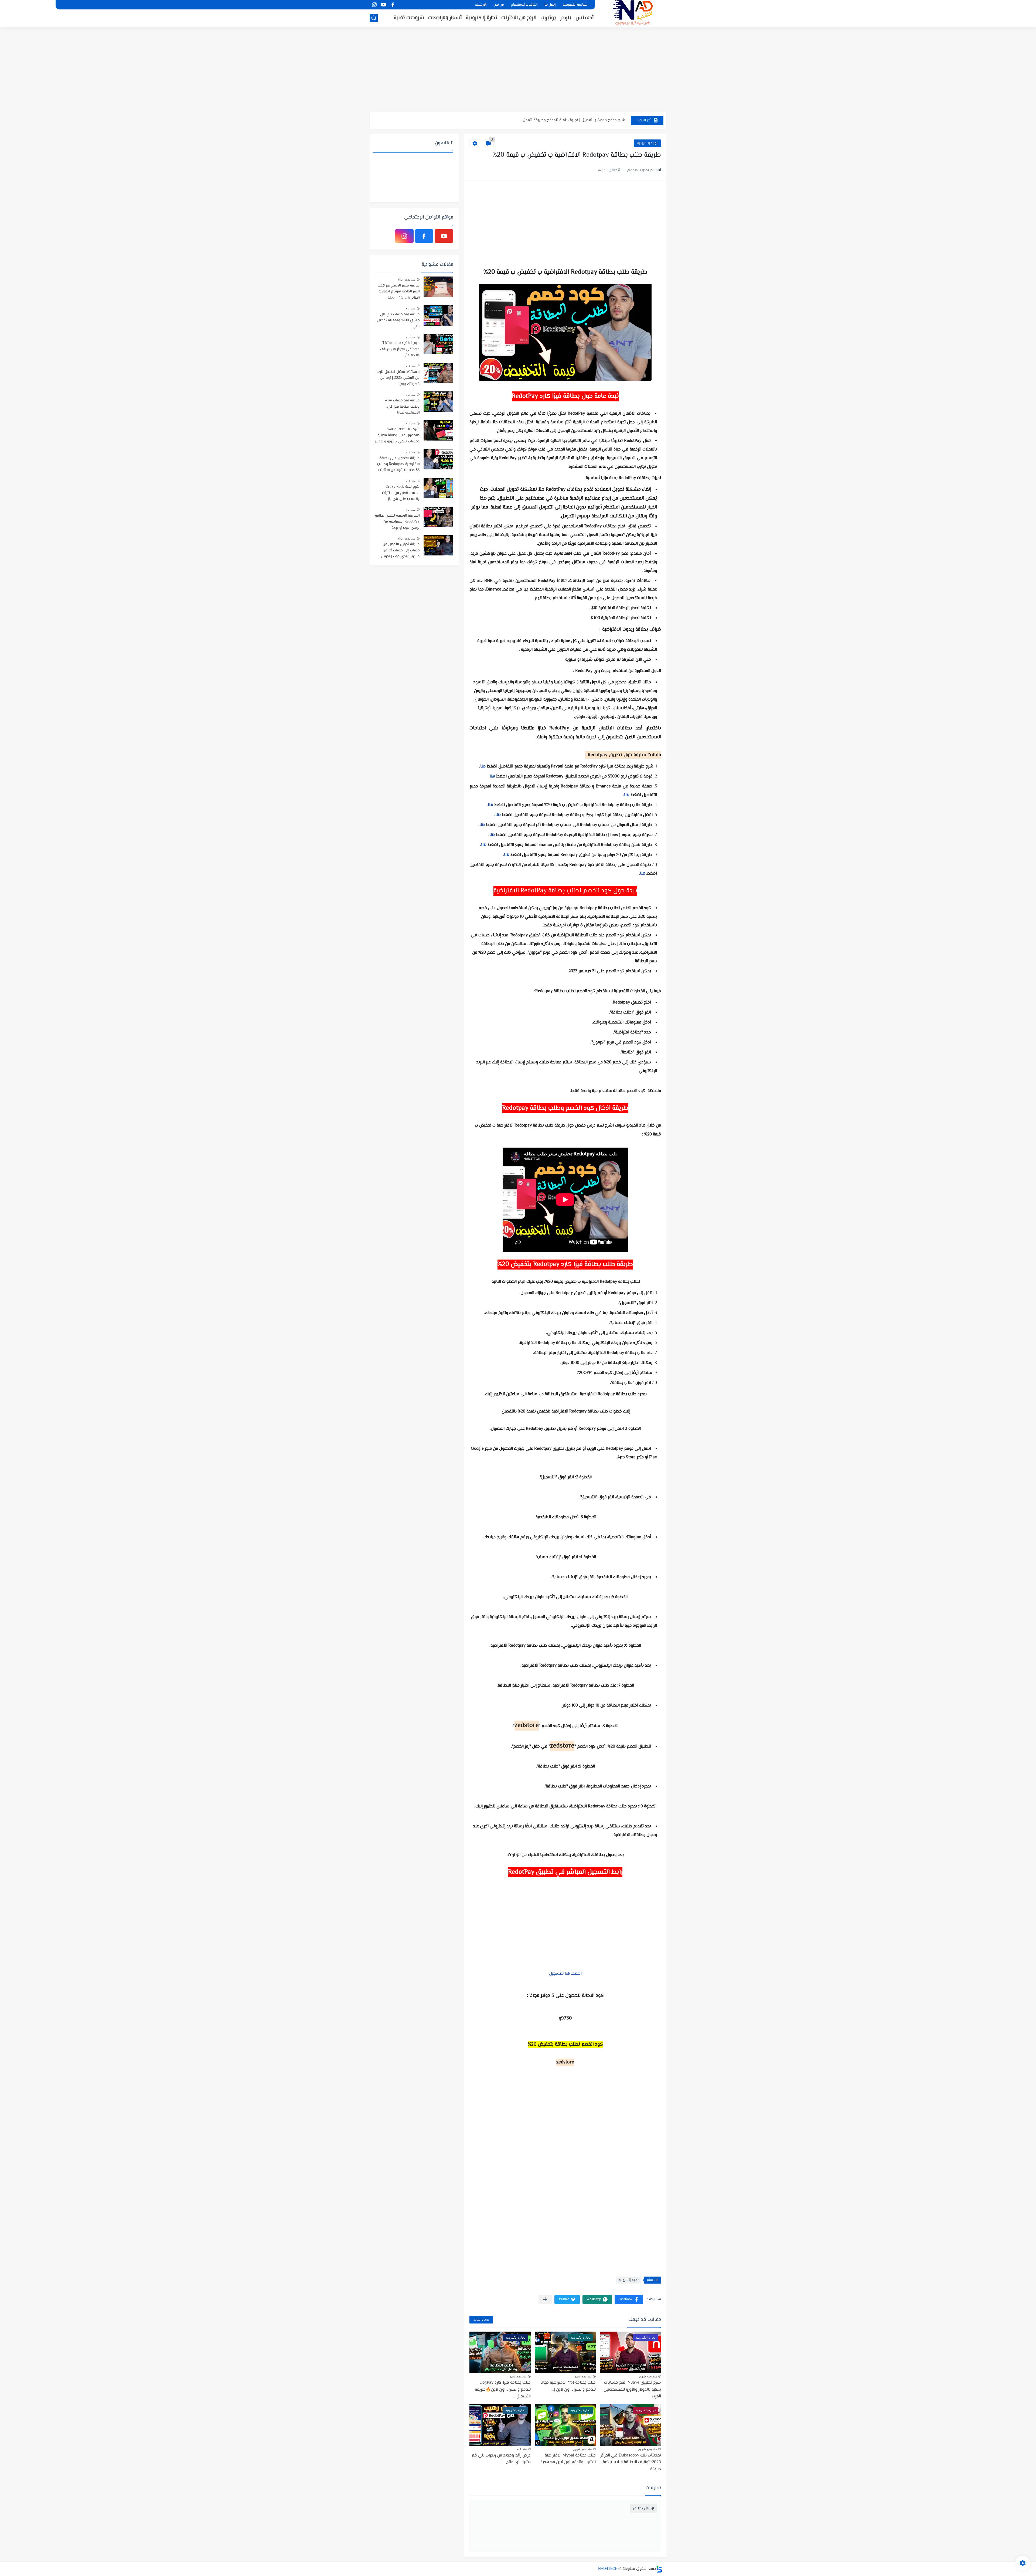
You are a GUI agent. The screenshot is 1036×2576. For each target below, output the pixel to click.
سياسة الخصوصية (575, 5)
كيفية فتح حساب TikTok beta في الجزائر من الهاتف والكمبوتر (400, 349)
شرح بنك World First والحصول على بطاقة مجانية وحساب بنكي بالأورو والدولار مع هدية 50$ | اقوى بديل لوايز (397, 436)
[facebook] (393, 5)
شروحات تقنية (409, 18)
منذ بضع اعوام (406, 279)
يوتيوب (548, 18)
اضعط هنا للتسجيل (565, 1974)
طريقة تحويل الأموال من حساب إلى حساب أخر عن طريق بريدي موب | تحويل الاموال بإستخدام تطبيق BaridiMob (400, 551)
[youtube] (383, 5)
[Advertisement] (518, 70)
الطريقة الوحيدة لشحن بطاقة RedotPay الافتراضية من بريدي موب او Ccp (397, 522)
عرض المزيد (481, 2320)
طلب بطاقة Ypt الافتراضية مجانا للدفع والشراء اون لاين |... (568, 2386)
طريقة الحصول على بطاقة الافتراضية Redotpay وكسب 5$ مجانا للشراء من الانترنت (398, 464)
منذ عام (522, 2449)
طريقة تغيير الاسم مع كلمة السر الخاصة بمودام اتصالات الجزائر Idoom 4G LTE (398, 292)
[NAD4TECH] (633, 13)
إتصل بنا (550, 5)
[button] (629, 2299)
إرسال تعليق (643, 2508)
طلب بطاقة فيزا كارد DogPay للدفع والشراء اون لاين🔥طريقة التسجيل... (503, 2390)
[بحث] (374, 18)
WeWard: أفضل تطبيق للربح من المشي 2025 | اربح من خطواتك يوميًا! (398, 378)
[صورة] (438, 287)
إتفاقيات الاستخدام (524, 5)
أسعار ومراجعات (445, 18)
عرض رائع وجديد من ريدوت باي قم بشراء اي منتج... (501, 2459)
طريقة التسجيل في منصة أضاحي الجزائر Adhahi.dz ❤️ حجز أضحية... (571, 120)
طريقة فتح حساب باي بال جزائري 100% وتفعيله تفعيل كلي (398, 321)
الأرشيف (481, 5)
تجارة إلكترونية (481, 18)
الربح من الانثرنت (519, 18)
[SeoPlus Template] (659, 2569)
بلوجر (566, 18)
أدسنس (585, 18)
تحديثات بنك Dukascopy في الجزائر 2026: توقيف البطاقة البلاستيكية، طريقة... (631, 2462)
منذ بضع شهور (648, 2376)
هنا (483, 767)
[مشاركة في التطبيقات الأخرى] (545, 2299)
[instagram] (374, 5)
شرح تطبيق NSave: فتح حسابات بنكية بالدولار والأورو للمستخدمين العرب (632, 2390)
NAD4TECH (608, 2569)
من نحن (499, 5)
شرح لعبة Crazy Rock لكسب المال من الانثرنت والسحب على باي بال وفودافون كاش (401, 493)
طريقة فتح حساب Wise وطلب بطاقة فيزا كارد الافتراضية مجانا (402, 407)
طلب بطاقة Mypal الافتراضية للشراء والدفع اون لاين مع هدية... (566, 2459)
